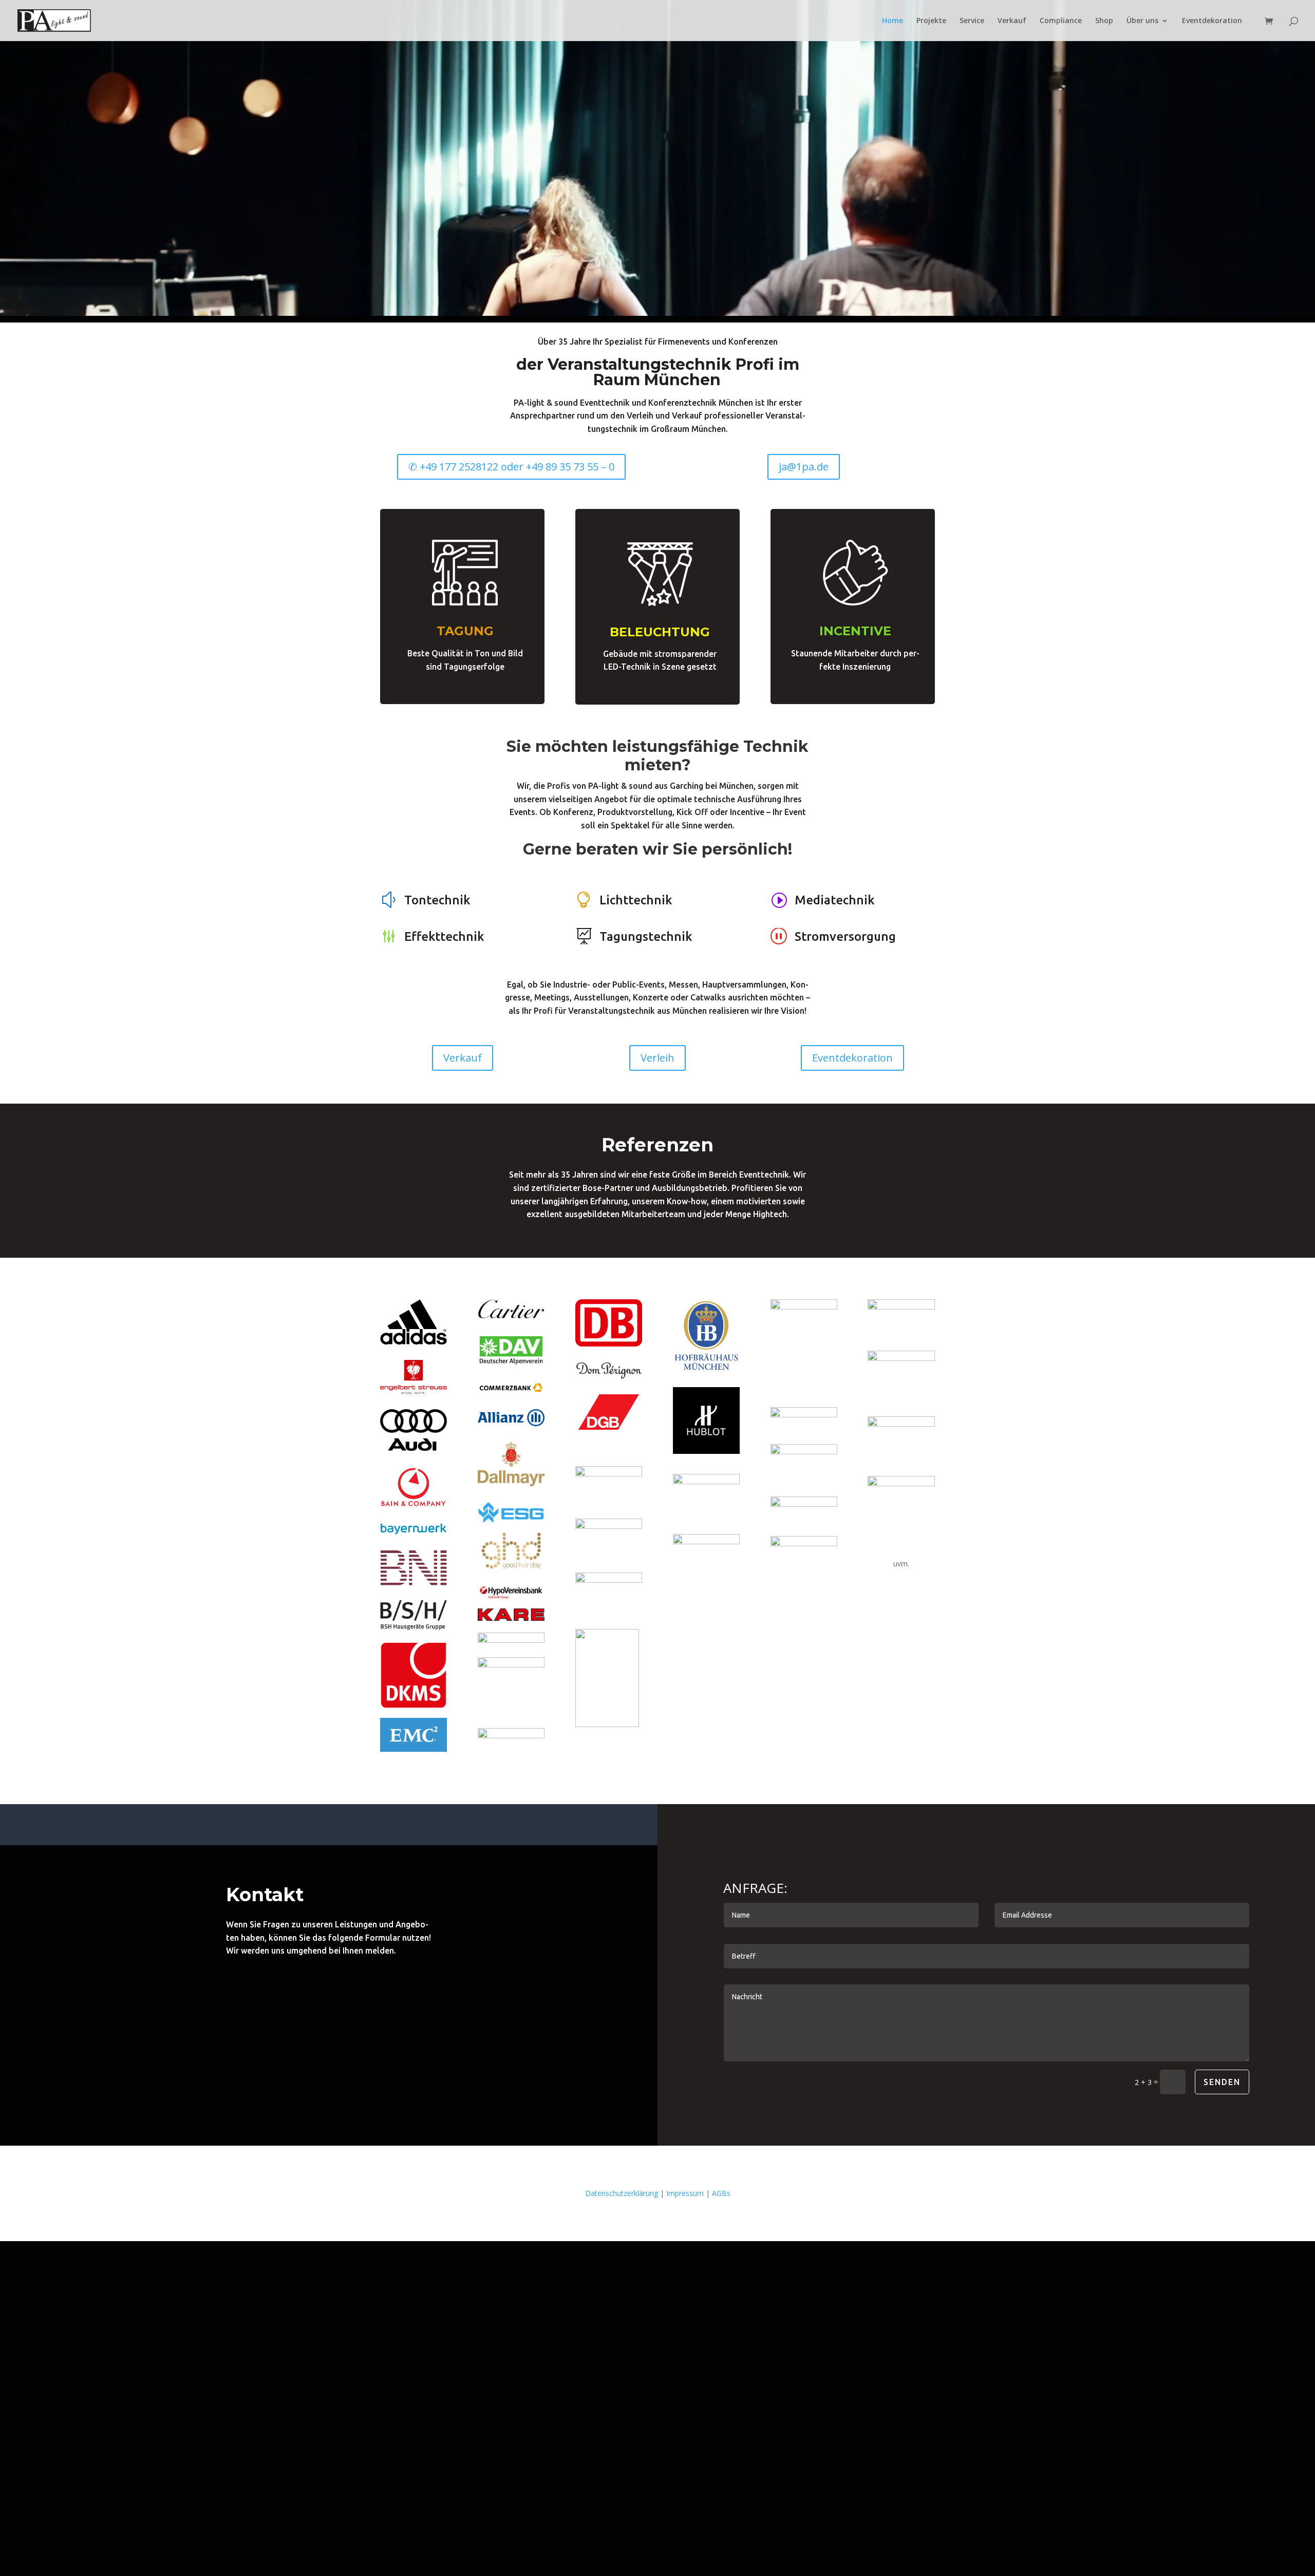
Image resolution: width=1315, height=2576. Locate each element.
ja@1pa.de (804, 467)
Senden (1222, 2082)
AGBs (721, 2193)
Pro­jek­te (931, 21)
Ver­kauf (1012, 21)
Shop (1104, 21)
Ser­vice (972, 21)
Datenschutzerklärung (622, 2193)
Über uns (1142, 21)
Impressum (685, 2193)
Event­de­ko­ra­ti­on (1212, 21)
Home (893, 21)
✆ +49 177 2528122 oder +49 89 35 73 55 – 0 (511, 467)
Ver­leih (657, 1058)
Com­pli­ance (1061, 21)
